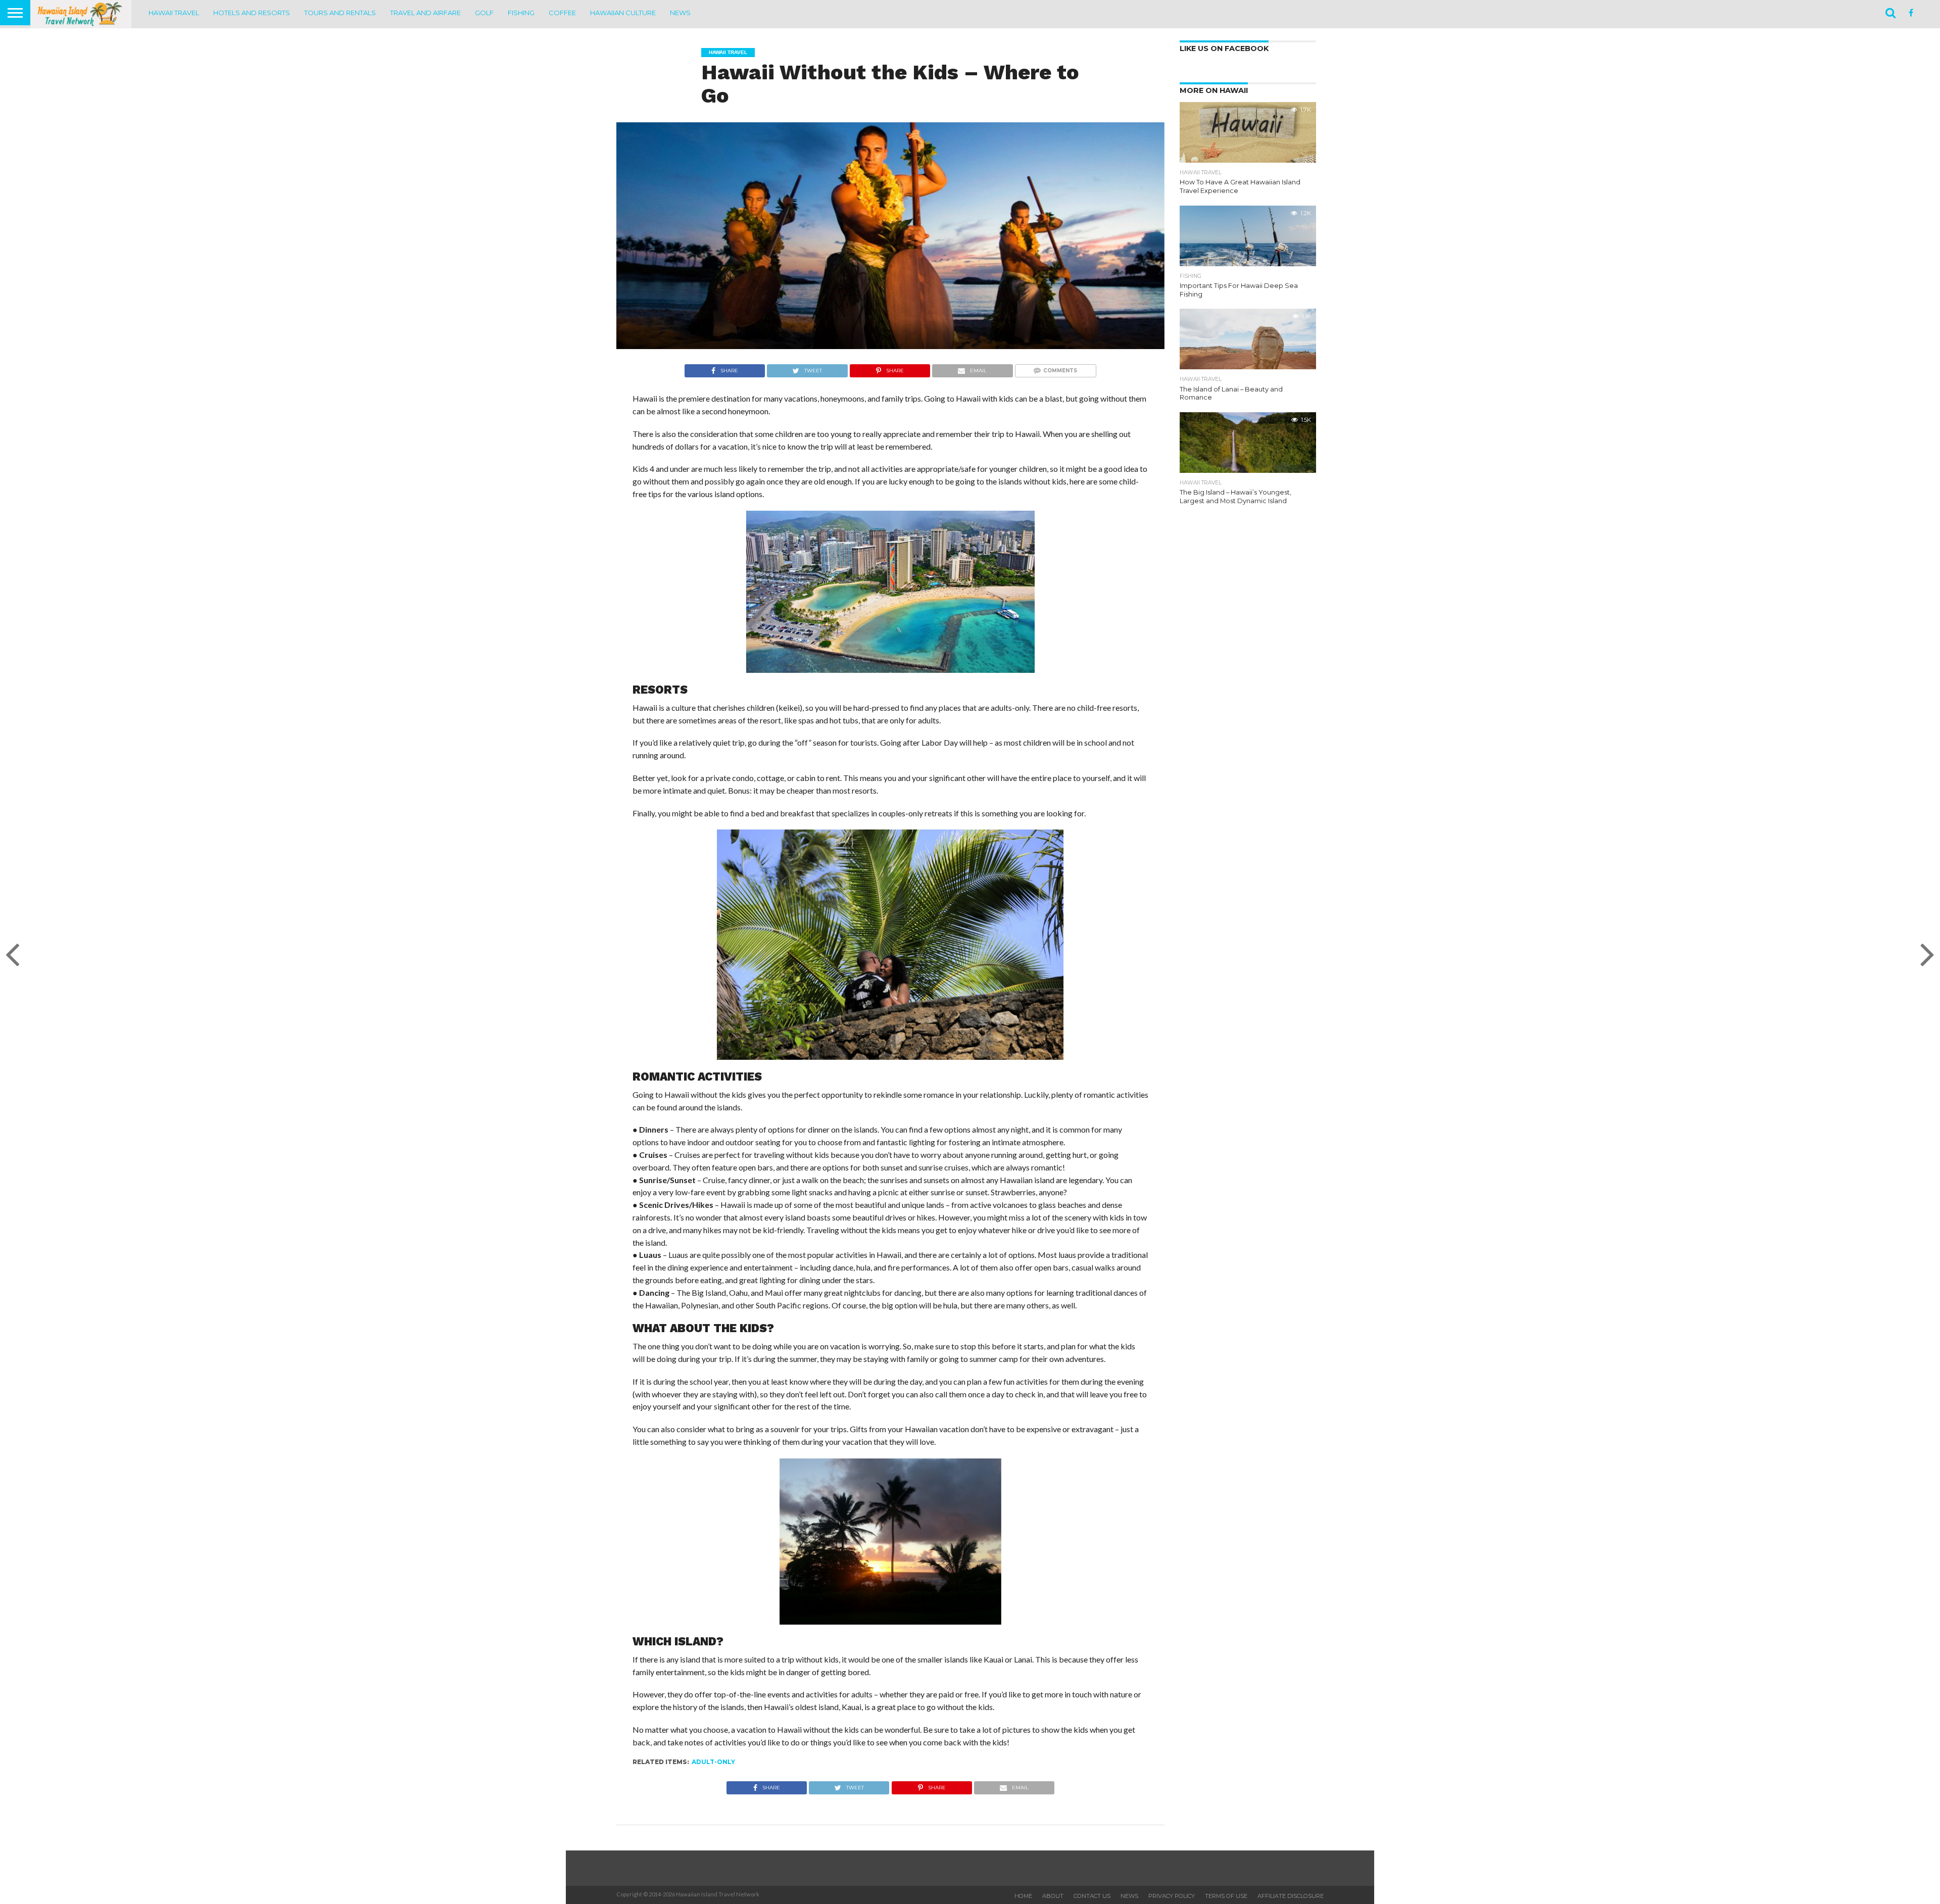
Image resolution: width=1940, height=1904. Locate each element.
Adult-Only (713, 1762)
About (1053, 1896)
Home (1023, 1896)
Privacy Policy (1172, 1896)
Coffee (562, 13)
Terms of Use (1226, 1896)
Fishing (521, 13)
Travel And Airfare (425, 13)
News (680, 13)
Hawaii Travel (174, 13)
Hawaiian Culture (623, 13)
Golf (484, 13)
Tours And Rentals (340, 13)
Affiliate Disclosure (1291, 1896)
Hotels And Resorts (252, 13)
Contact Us (1092, 1896)
